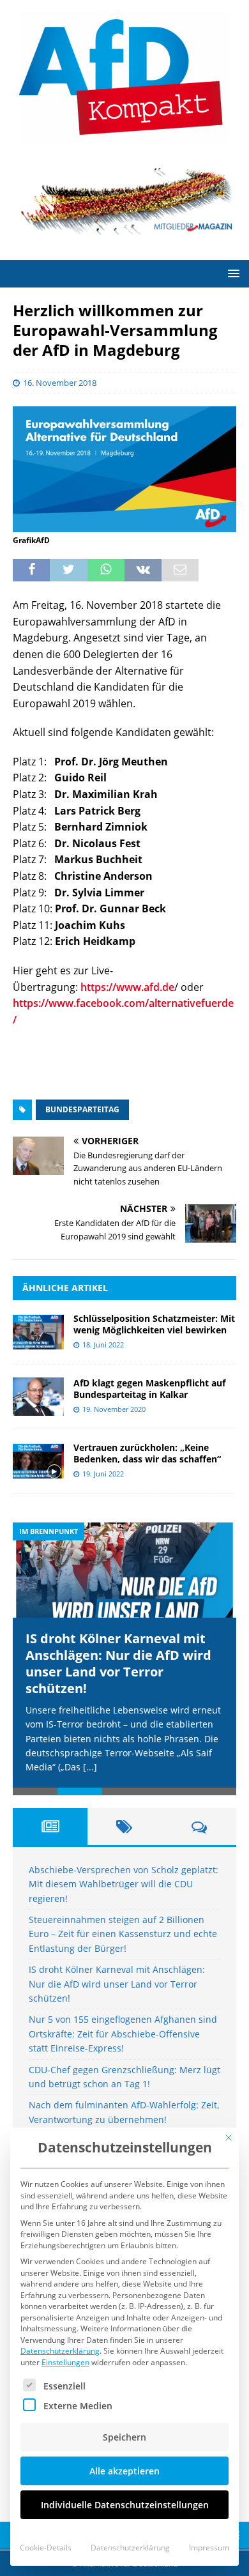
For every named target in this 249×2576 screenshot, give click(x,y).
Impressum (209, 2548)
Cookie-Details (46, 2548)
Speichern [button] (124, 2437)
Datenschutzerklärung (60, 2351)
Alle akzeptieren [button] (124, 2471)
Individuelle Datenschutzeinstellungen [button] (125, 2505)
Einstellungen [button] (65, 2362)
